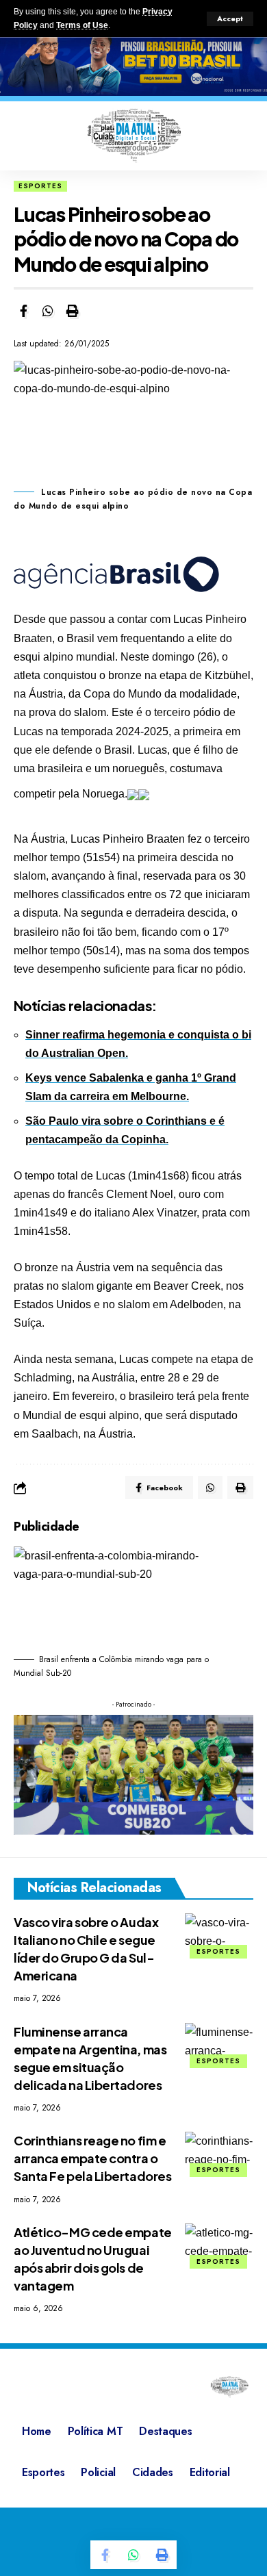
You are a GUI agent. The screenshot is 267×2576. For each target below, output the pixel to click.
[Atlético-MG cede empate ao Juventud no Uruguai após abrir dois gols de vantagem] (219, 2244)
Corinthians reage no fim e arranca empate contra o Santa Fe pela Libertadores (92, 2158)
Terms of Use (82, 25)
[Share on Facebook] (23, 311)
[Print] (73, 311)
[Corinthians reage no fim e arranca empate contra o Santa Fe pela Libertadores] (219, 2152)
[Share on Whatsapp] (48, 311)
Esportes (40, 186)
